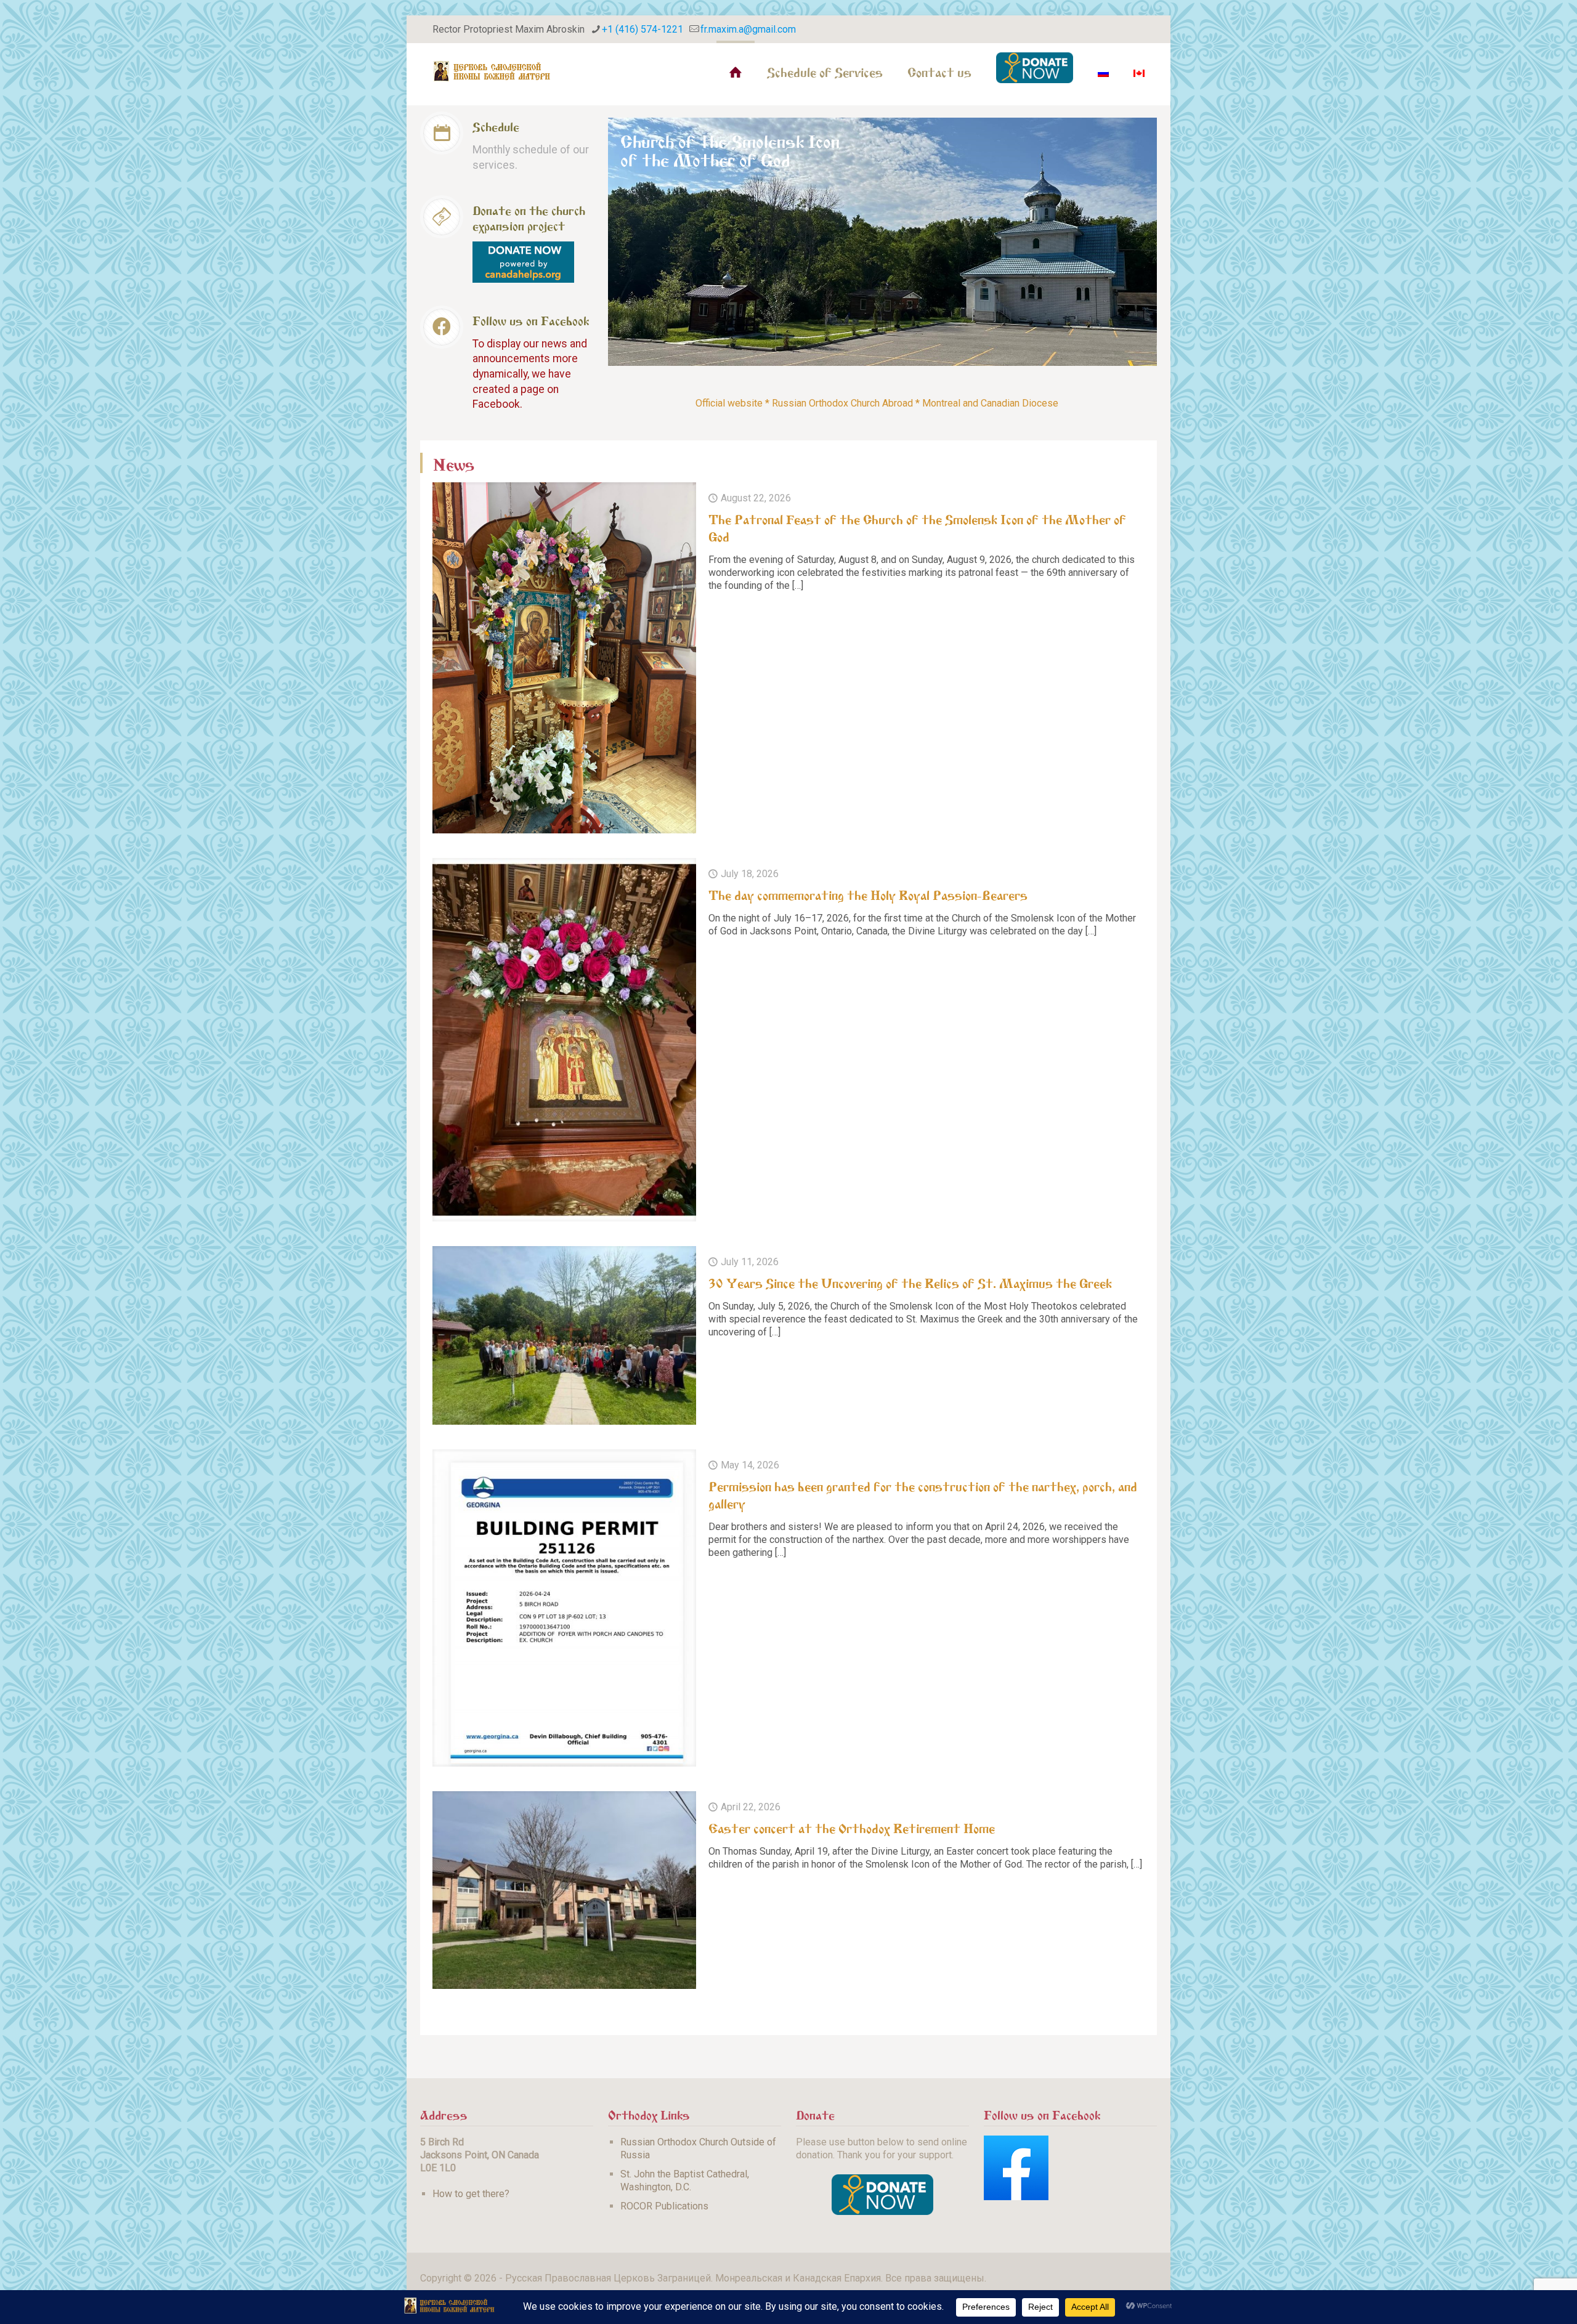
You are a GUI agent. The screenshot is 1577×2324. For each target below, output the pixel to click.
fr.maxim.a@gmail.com (748, 29)
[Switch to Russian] (1103, 71)
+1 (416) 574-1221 (643, 29)
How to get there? (471, 2194)
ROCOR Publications (664, 2206)
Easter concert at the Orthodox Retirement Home (852, 1827)
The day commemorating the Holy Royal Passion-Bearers (868, 894)
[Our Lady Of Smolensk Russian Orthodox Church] (492, 71)
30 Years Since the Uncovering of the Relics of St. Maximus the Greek (910, 1282)
